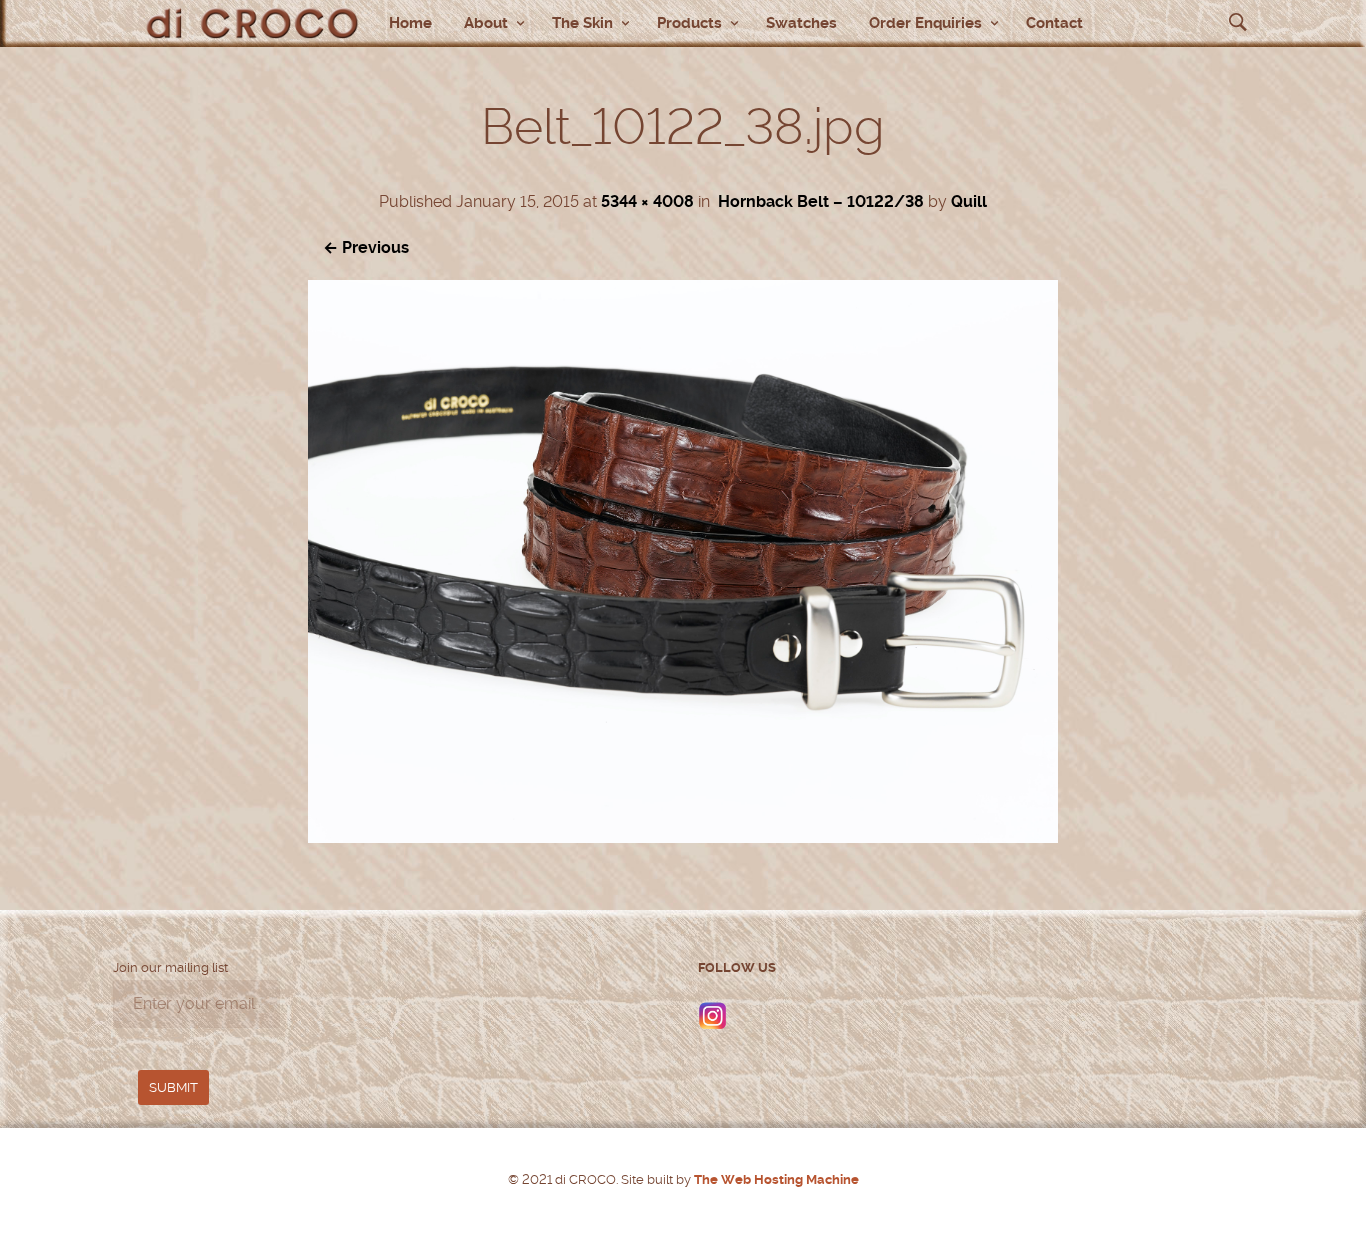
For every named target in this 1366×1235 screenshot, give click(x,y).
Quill (969, 201)
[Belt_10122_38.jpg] (683, 837)
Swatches (801, 23)
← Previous (366, 247)
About (486, 23)
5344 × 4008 (647, 201)
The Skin (582, 23)
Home (410, 23)
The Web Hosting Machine (775, 1179)
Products (689, 23)
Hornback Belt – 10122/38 (821, 201)
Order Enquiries (925, 23)
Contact (1054, 23)
